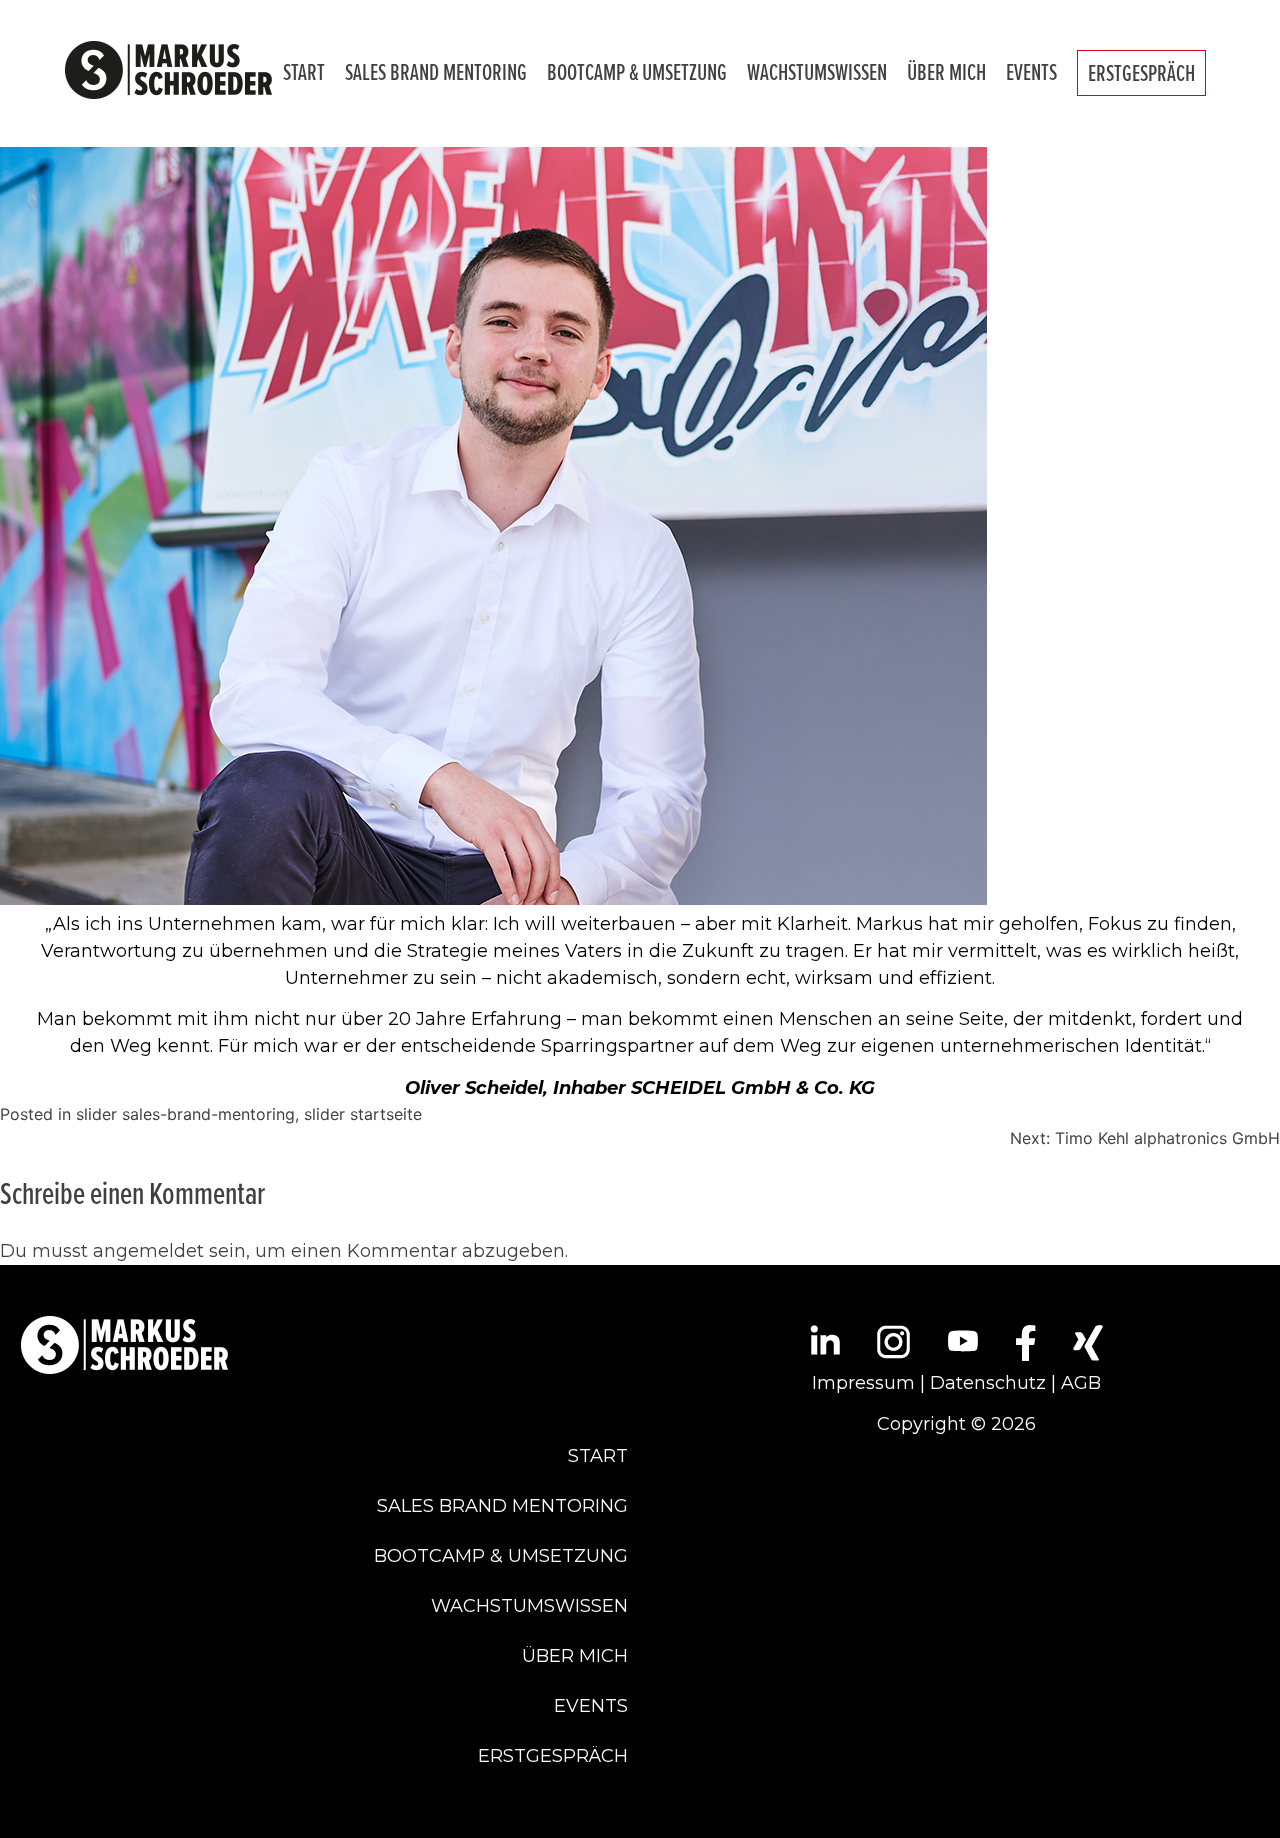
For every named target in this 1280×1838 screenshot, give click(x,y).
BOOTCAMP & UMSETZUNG (637, 72)
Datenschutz (988, 1383)
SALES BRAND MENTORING (436, 72)
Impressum (863, 1383)
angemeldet (148, 1251)
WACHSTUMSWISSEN (817, 72)
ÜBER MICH (946, 72)
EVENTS (1031, 72)
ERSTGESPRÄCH (1141, 73)
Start (304, 72)
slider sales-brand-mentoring (185, 1114)
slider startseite (363, 1114)
